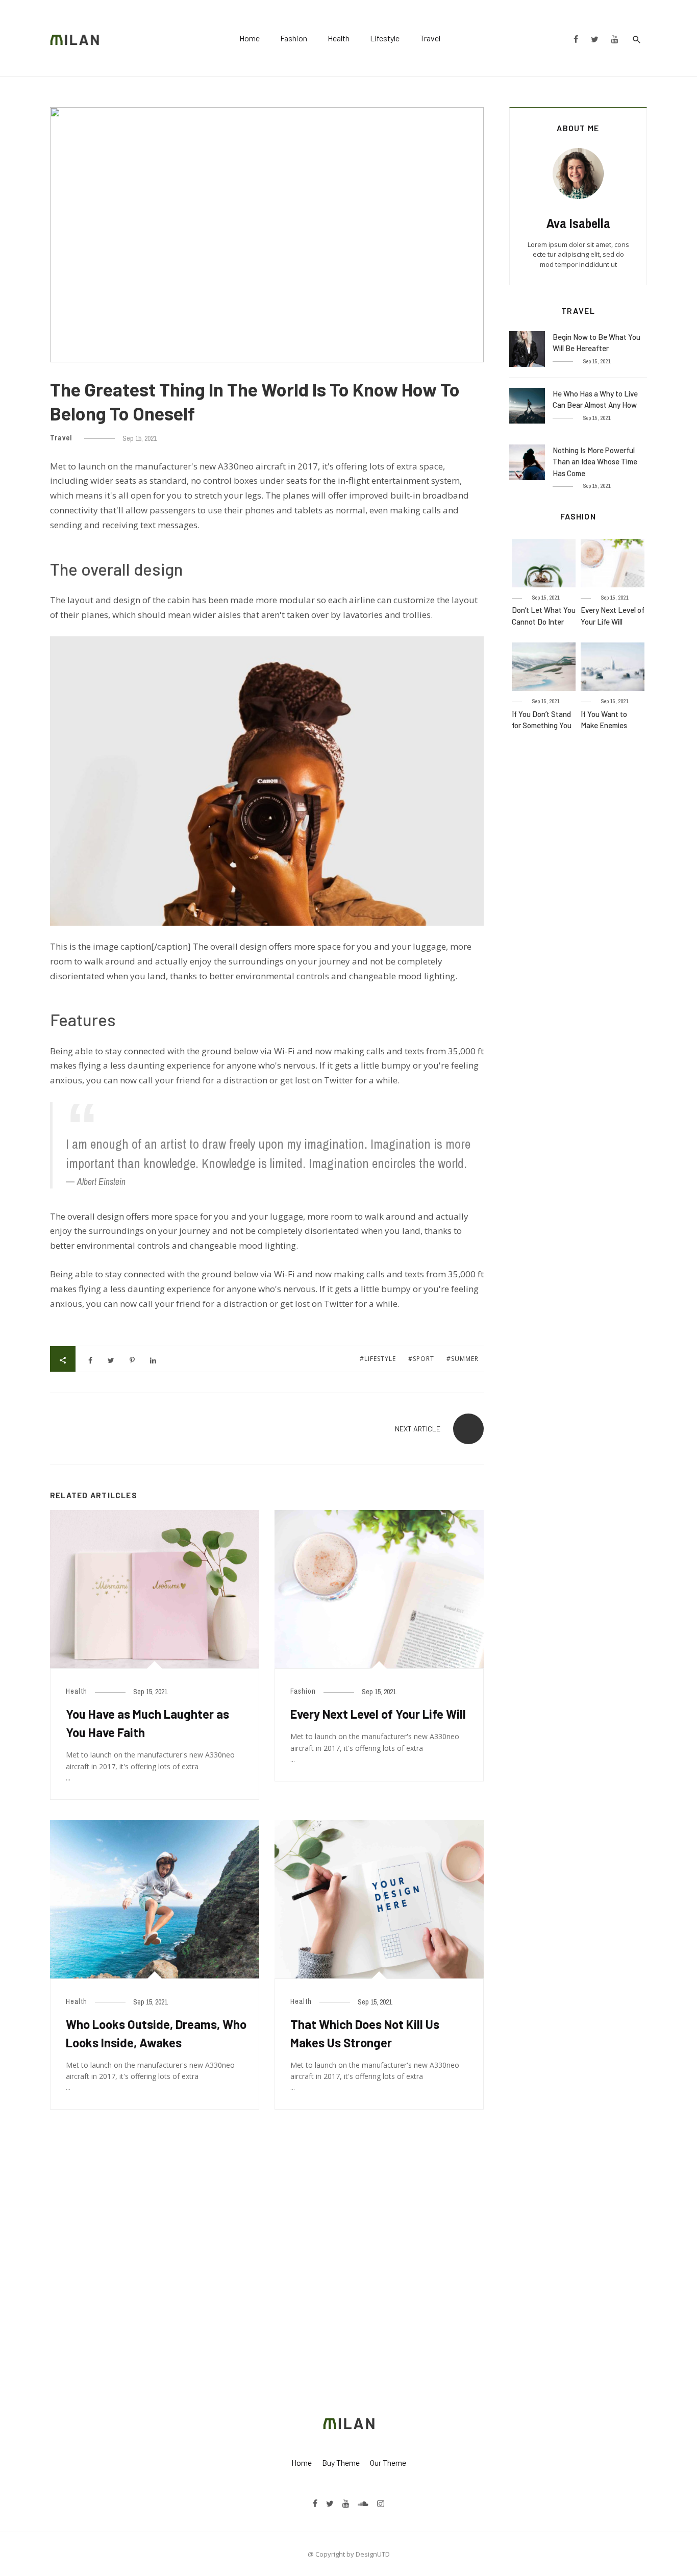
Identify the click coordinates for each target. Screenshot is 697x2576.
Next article (418, 1429)
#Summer (463, 1359)
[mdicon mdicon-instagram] (381, 2503)
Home (250, 38)
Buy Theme (341, 2462)
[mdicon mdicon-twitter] (594, 38)
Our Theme (388, 2462)
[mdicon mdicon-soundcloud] (363, 2503)
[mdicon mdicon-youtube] (615, 38)
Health (339, 38)
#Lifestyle (379, 1359)
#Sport (422, 1359)
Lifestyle (385, 38)
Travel (430, 38)
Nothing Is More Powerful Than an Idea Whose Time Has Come (595, 462)
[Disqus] (267, 2258)
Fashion (294, 38)
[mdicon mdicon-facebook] (576, 38)
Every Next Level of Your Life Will (378, 1714)
